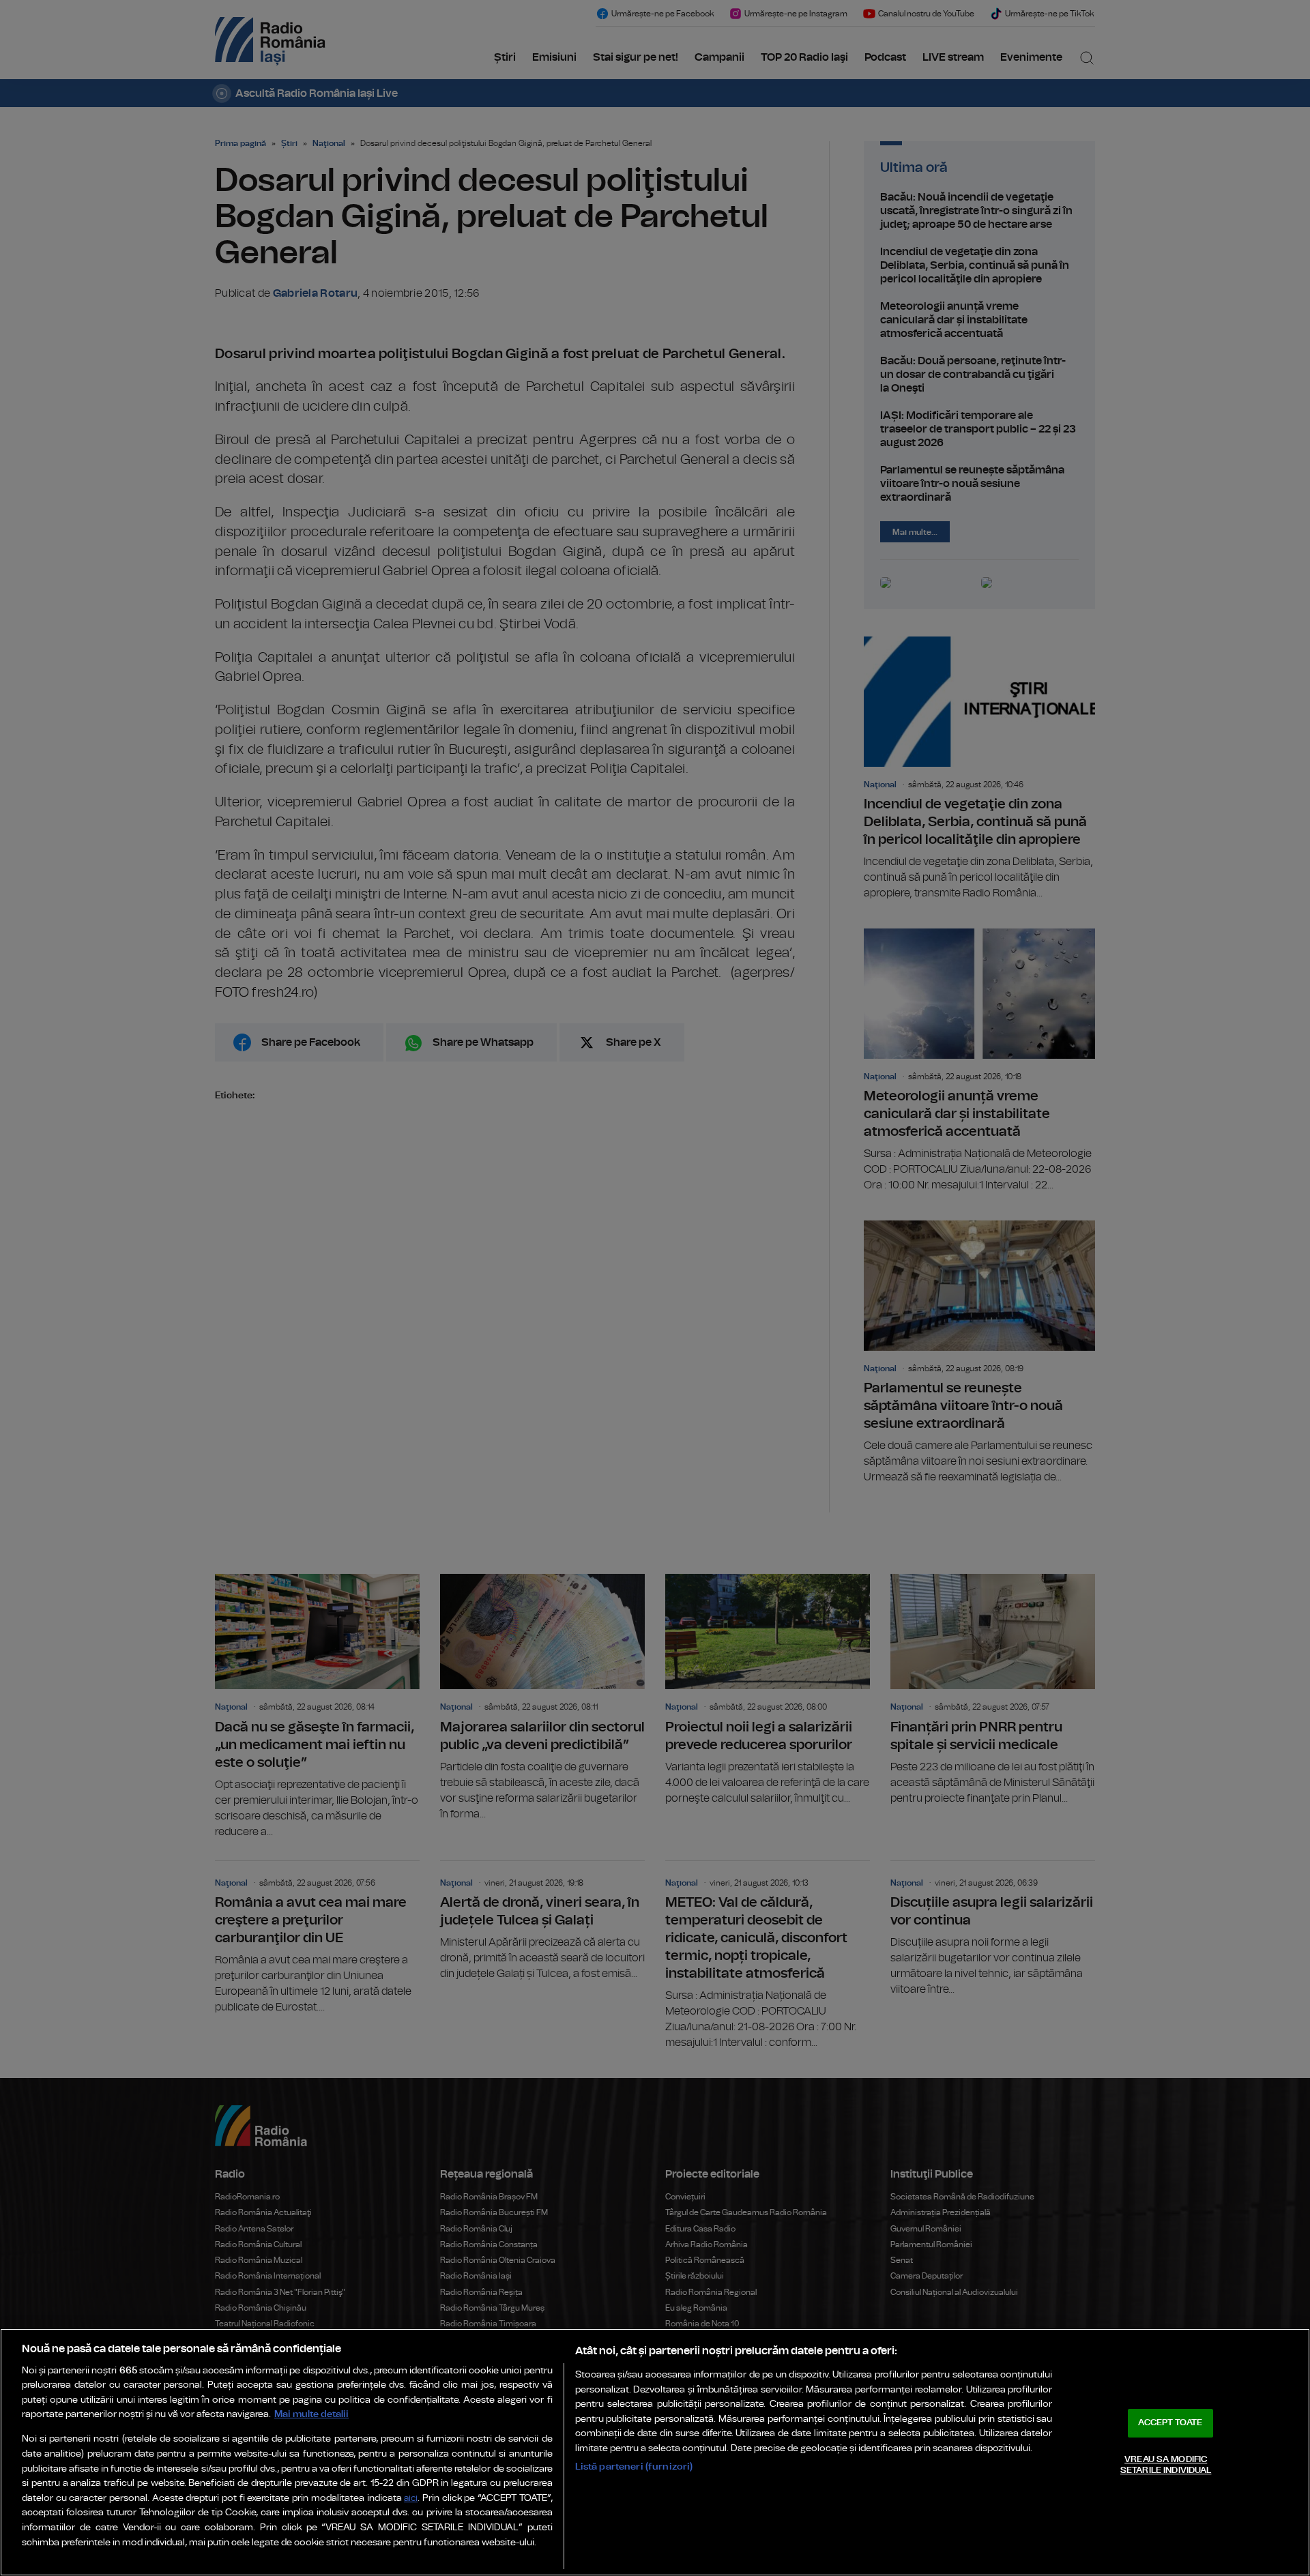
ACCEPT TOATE (1170, 2423)
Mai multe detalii (311, 2414)
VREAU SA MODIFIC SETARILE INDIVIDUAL (1166, 2465)
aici (411, 2499)
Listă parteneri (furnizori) (634, 2467)
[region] (655, 2452)
